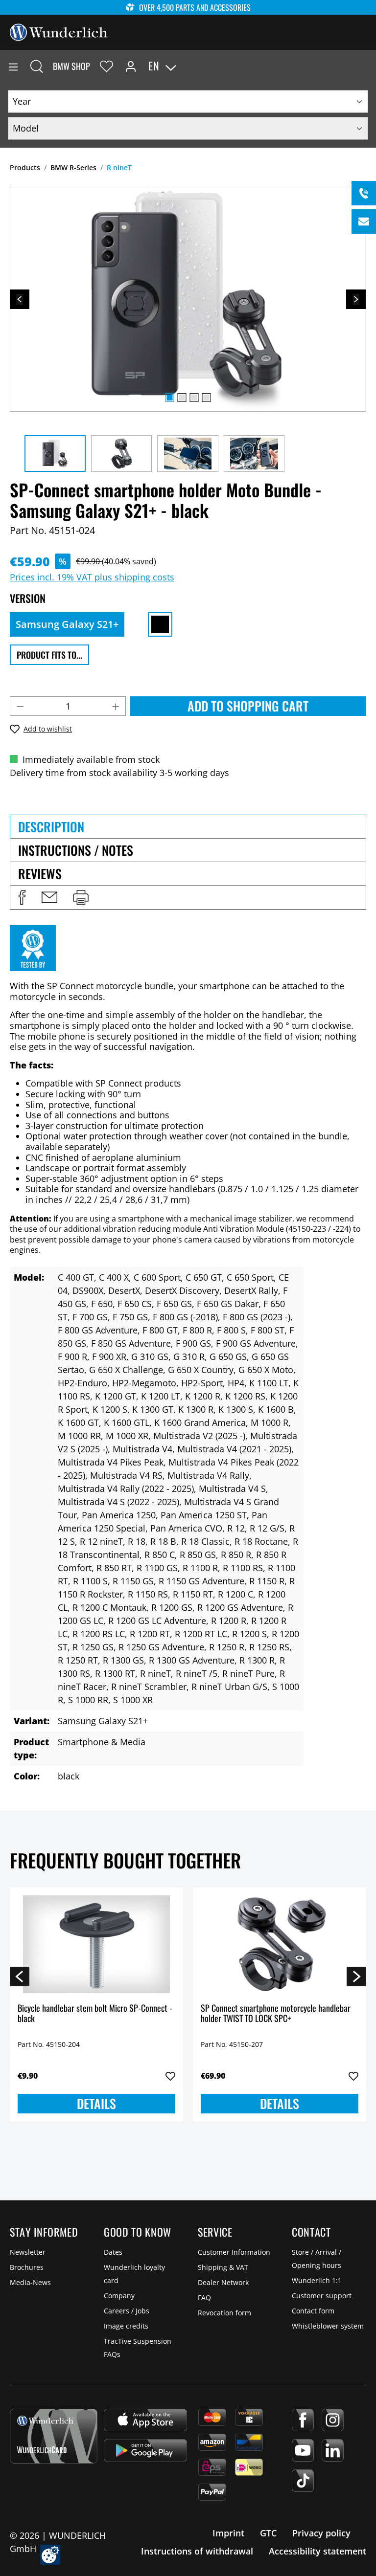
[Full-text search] (37, 66)
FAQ (204, 2298)
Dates (113, 2252)
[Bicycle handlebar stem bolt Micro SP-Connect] (96, 1944)
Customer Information (234, 2252)
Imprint (228, 2533)
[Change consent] (50, 2555)
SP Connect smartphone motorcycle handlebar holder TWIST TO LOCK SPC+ (276, 2014)
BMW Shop (71, 66)
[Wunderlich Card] (54, 2436)
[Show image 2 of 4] (182, 398)
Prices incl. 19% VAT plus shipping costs (92, 577)
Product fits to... (49, 655)
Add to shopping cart (248, 706)
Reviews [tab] (40, 874)
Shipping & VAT (223, 2267)
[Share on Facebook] (22, 897)
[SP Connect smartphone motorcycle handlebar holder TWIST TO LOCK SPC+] (280, 1944)
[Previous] (20, 299)
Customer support (322, 2296)
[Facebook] (303, 2420)
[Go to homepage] (59, 31)
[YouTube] (303, 2450)
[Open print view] (81, 897)
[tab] (188, 826)
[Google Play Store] (145, 2450)
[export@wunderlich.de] (364, 222)
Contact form (313, 2311)
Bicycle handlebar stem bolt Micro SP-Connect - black (95, 2014)
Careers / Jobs (127, 2311)
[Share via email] (49, 897)
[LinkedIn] (333, 2450)
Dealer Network (223, 2282)
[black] (160, 624)
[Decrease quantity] (20, 706)
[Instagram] (333, 2420)
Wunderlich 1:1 (317, 2280)
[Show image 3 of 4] (194, 398)
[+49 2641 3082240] (364, 193)
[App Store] (145, 2420)
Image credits (126, 2326)
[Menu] (13, 66)
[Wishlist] (106, 66)
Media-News (30, 2282)
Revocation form (224, 2313)
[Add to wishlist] (170, 2076)
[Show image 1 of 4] (169, 398)
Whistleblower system (328, 2326)
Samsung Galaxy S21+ (67, 624)
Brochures (27, 2267)
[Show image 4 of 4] (206, 398)
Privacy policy (321, 2533)
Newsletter (28, 2252)
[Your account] (131, 66)
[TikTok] (303, 2481)
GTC (268, 2533)
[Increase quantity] (116, 706)
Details (96, 2103)
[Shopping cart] (368, 66)
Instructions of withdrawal (197, 2551)
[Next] (356, 299)
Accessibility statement (317, 2551)
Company (119, 2296)
